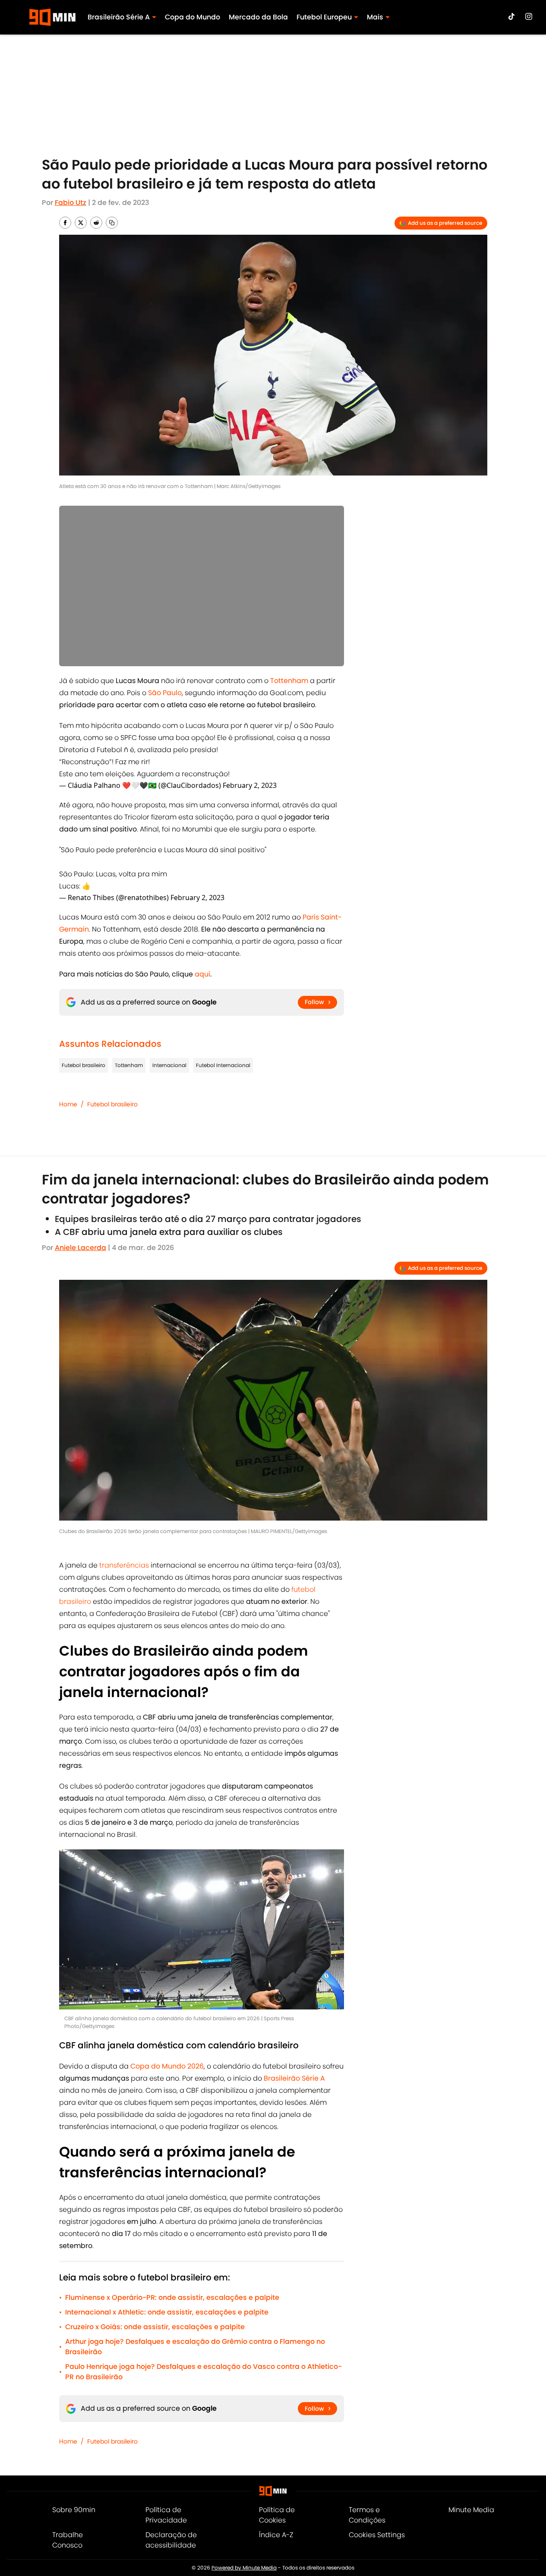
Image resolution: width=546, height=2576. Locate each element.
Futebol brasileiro (84, 1065)
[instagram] (529, 16)
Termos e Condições (367, 2515)
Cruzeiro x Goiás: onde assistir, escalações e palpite (155, 2327)
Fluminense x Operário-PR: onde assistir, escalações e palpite (172, 2297)
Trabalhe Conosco (68, 2540)
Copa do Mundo (193, 17)
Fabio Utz (71, 203)
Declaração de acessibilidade (171, 2540)
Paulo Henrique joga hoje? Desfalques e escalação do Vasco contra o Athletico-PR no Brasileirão (204, 2372)
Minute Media (471, 2510)
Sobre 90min (74, 2510)
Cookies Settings (377, 2535)
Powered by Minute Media (244, 2568)
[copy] (112, 223)
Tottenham (129, 1065)
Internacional (169, 1065)
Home (68, 1104)
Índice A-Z (276, 2535)
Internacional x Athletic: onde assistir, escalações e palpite (167, 2312)
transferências (123, 1565)
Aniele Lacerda (80, 1248)
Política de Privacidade (166, 2515)
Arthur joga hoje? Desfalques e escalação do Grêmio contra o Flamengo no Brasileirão (195, 2347)
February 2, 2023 (250, 785)
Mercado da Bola (258, 17)
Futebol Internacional (223, 1065)
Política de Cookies (277, 2515)
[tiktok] (511, 16)
